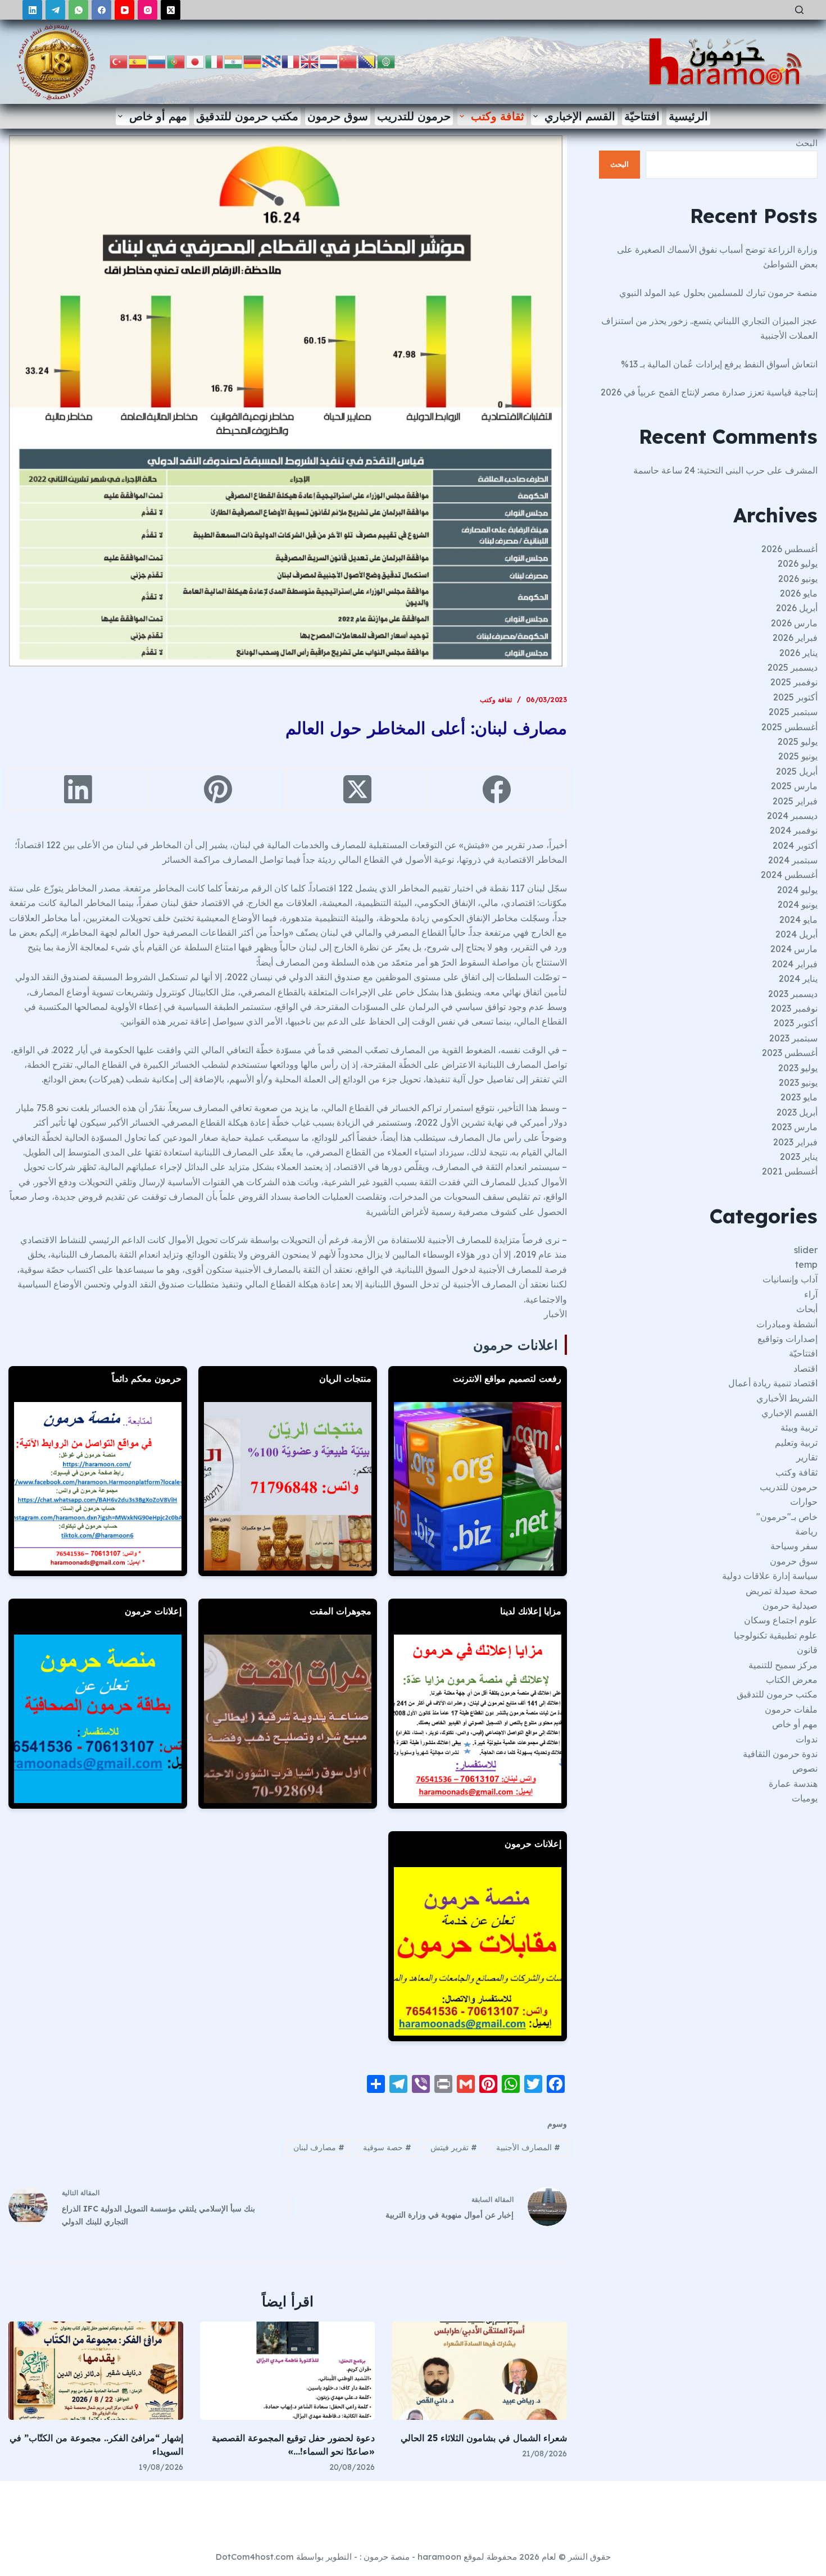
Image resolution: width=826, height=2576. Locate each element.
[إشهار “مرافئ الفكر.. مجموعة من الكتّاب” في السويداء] (96, 2371)
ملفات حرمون (791, 1709)
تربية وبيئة (799, 1427)
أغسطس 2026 (789, 549)
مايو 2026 (799, 593)
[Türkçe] (119, 61)
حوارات (804, 1501)
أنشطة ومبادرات (787, 1324)
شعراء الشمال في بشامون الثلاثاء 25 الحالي (484, 2438)
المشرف (801, 470)
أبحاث (807, 1309)
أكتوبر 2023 (796, 1023)
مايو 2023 (799, 1097)
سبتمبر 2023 (793, 1038)
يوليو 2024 (797, 890)
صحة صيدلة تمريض (782, 1591)
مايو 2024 (798, 920)
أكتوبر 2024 (795, 845)
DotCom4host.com (255, 2557)
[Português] (176, 61)
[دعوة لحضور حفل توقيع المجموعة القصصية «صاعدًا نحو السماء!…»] (287, 2371)
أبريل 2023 (797, 1112)
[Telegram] (55, 10)
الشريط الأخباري (787, 1398)
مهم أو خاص (158, 116)
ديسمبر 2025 (793, 667)
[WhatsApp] (78, 10)
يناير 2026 (798, 653)
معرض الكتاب (792, 1680)
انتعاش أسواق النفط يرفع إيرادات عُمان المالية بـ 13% (719, 364)
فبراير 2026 (795, 638)
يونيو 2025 (798, 756)
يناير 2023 (799, 1157)
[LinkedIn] (32, 10)
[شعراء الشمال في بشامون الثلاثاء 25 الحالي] (479, 2371)
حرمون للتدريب (414, 116)
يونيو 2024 (798, 904)
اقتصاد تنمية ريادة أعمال (773, 1383)
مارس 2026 (794, 623)
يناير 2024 (798, 978)
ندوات (807, 1739)
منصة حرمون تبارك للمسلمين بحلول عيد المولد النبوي (718, 293)
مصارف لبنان (319, 2147)
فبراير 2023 (795, 1142)
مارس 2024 (794, 949)
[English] (310, 61)
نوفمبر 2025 (794, 682)
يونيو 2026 (798, 579)
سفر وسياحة (794, 1546)
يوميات (805, 1798)
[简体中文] (348, 61)
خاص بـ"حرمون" (787, 1517)
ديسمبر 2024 (792, 816)
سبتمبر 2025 (793, 712)
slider (806, 1250)
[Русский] (157, 61)
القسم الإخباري (580, 116)
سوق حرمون (338, 116)
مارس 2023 (795, 1127)
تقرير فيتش (454, 2147)
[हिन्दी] (234, 61)
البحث (807, 143)
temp (806, 1264)
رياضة (806, 1531)
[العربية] (387, 61)
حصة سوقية (387, 2147)
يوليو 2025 (798, 741)
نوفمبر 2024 (794, 830)
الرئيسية (688, 116)
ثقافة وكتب (498, 116)
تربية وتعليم (796, 1442)
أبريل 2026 (797, 608)
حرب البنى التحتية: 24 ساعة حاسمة (699, 470)
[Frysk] (272, 61)
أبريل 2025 (797, 771)
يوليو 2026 (798, 563)
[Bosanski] (367, 61)
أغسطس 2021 (790, 1171)
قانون (807, 1650)
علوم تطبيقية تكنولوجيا (776, 1635)
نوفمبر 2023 (794, 1008)
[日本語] (196, 61)
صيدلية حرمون (790, 1605)
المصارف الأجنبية (528, 2147)
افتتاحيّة (642, 116)
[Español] (138, 61)
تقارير (807, 1457)
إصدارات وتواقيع (788, 1339)
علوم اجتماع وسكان (781, 1620)
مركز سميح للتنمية (783, 1665)
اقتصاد (805, 1368)
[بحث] (799, 10)
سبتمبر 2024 (793, 860)
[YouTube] (124, 10)
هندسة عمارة (793, 1783)
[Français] (291, 61)
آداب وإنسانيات (790, 1279)
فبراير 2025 (795, 801)
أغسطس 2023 (790, 1053)
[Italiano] (215, 61)
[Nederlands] (329, 61)
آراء (811, 1294)
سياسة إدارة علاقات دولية (770, 1576)
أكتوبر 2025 (795, 697)
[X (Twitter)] (171, 10)
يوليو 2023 (798, 1068)
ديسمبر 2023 (793, 994)
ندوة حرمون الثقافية (780, 1754)
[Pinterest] (217, 789)
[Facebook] (101, 10)
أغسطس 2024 (789, 875)
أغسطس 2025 (789, 727)
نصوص (805, 1768)
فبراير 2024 (795, 964)
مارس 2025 (794, 786)
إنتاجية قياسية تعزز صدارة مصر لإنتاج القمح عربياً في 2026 (709, 392)
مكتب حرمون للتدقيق (247, 116)
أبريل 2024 (796, 934)
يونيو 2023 (798, 1082)
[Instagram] (147, 10)
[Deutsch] (253, 61)
